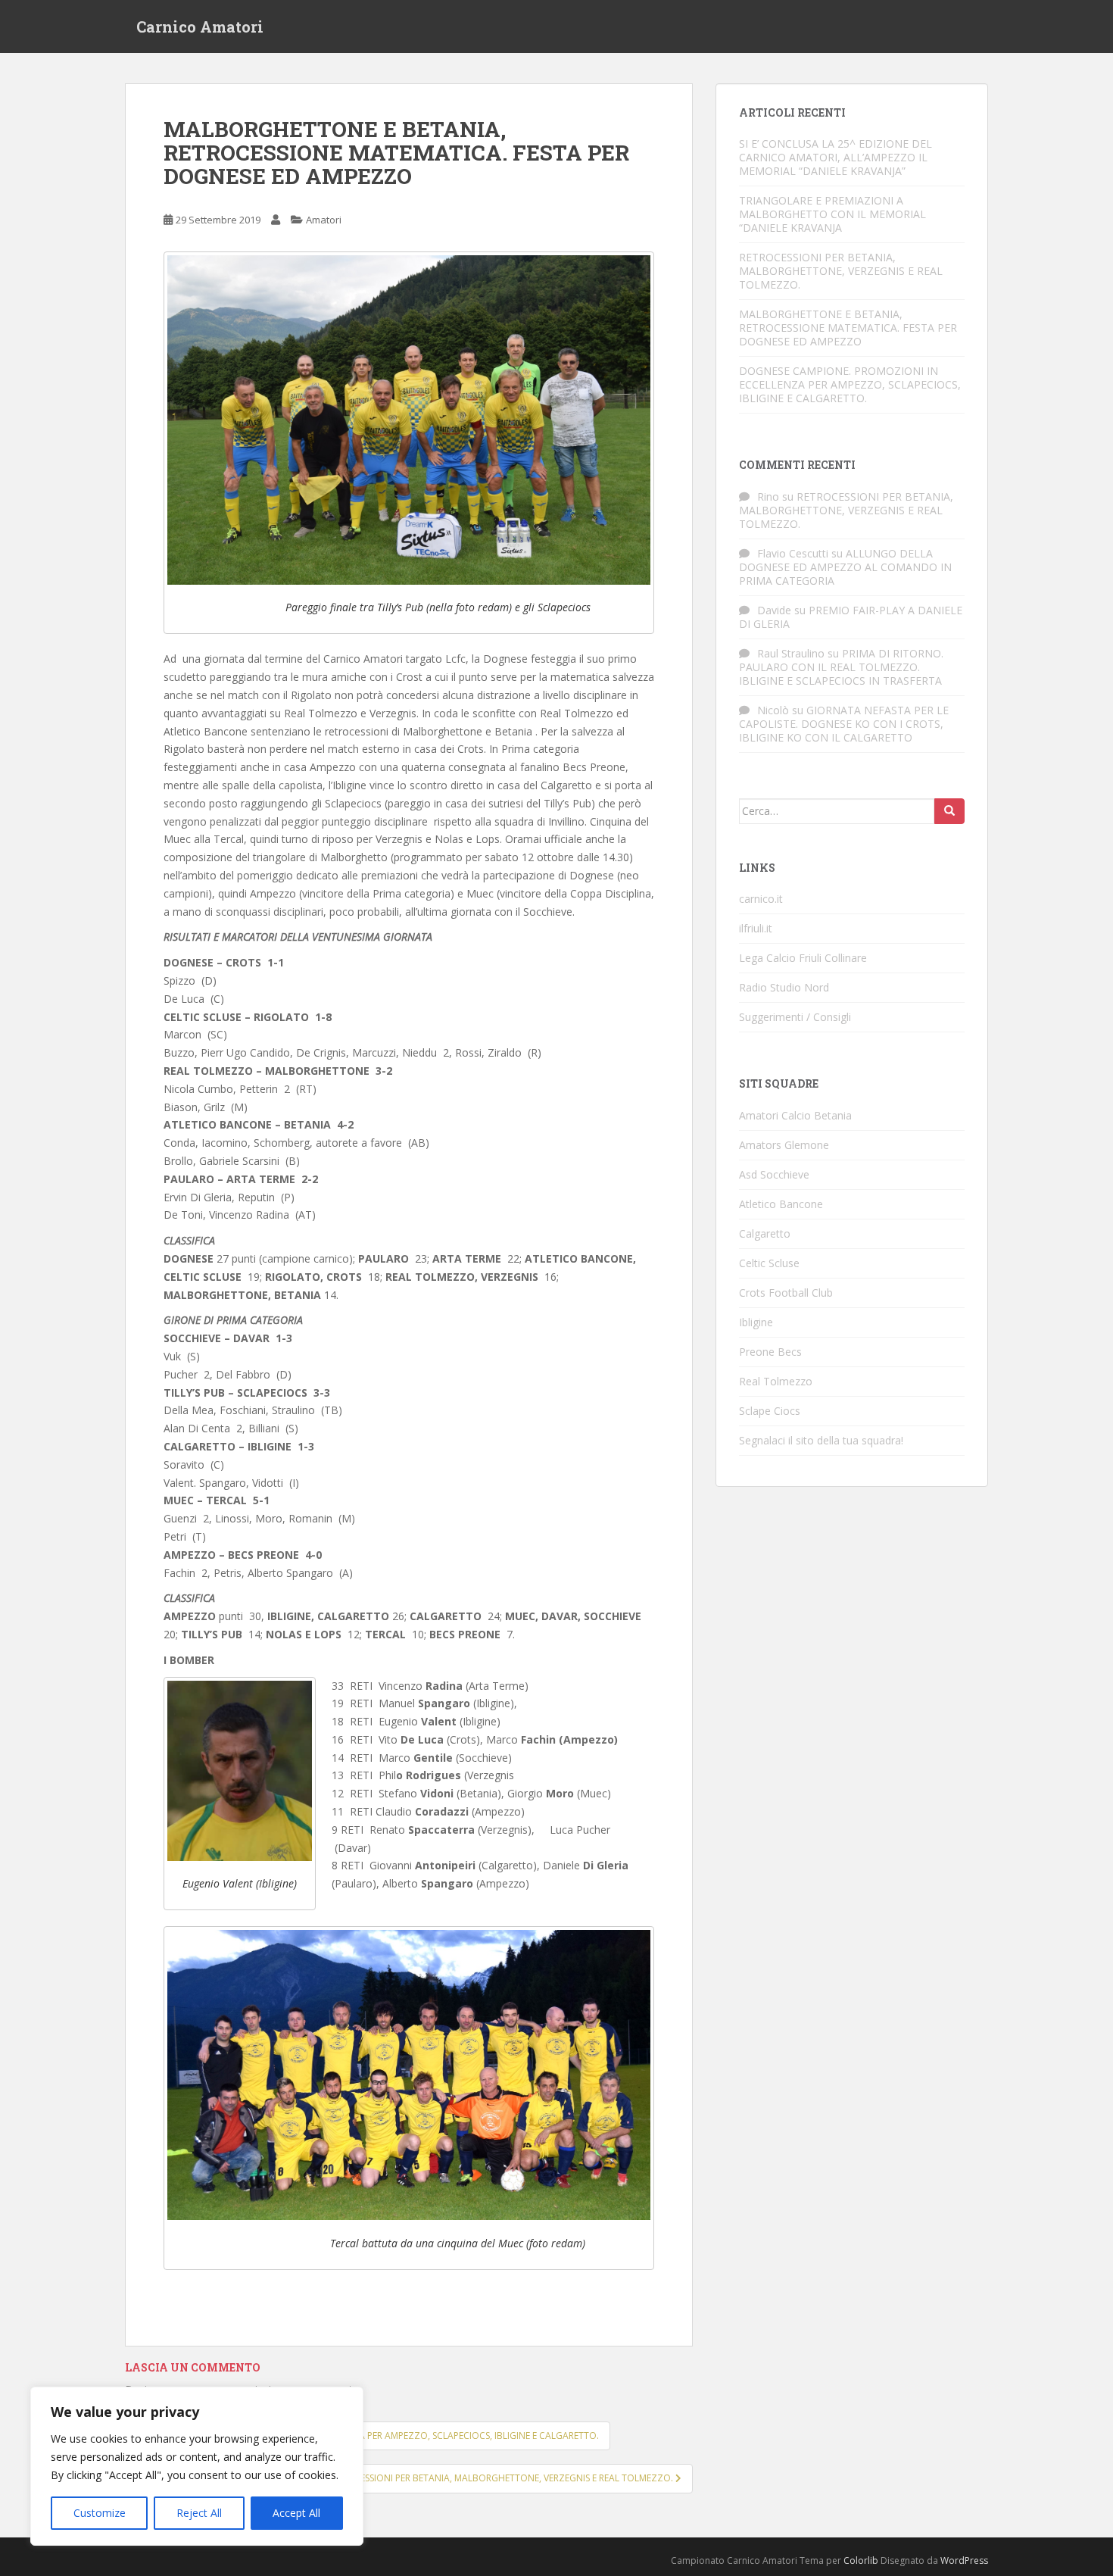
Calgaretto (765, 1233)
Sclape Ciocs (770, 1411)
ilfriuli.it (756, 928)
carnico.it (761, 899)
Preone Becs (770, 1352)
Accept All (296, 2513)
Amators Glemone (784, 1145)
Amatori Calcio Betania (795, 1115)
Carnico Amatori (200, 27)
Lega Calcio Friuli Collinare (803, 958)
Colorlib (861, 2560)
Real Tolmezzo (776, 1381)
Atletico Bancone (781, 1204)
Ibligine (756, 1322)
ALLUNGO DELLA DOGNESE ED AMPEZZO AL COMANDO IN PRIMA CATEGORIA (845, 567)
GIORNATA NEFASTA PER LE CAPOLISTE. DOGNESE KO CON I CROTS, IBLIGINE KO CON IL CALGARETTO (844, 724)
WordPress (964, 2560)
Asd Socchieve (774, 1174)
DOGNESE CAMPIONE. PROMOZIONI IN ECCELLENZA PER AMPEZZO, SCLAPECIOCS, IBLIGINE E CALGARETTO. (850, 384)
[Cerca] (949, 811)
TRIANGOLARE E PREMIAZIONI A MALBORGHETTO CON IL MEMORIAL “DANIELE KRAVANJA (832, 214)
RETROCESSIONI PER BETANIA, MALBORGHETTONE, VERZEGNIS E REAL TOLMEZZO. (841, 271)
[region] (197, 2466)
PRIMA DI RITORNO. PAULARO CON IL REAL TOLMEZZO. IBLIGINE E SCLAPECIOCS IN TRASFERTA (841, 667)
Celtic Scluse (769, 1263)
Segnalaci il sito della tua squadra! (821, 1440)
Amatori (324, 220)
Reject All (199, 2513)
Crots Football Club (786, 1293)
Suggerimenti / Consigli (795, 1017)
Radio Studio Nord (784, 987)
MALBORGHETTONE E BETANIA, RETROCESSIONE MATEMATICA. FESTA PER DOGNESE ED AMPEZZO (848, 328)
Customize (100, 2513)
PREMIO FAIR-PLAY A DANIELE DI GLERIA (851, 617)
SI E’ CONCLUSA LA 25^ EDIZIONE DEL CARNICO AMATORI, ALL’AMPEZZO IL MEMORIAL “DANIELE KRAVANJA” (836, 157)
